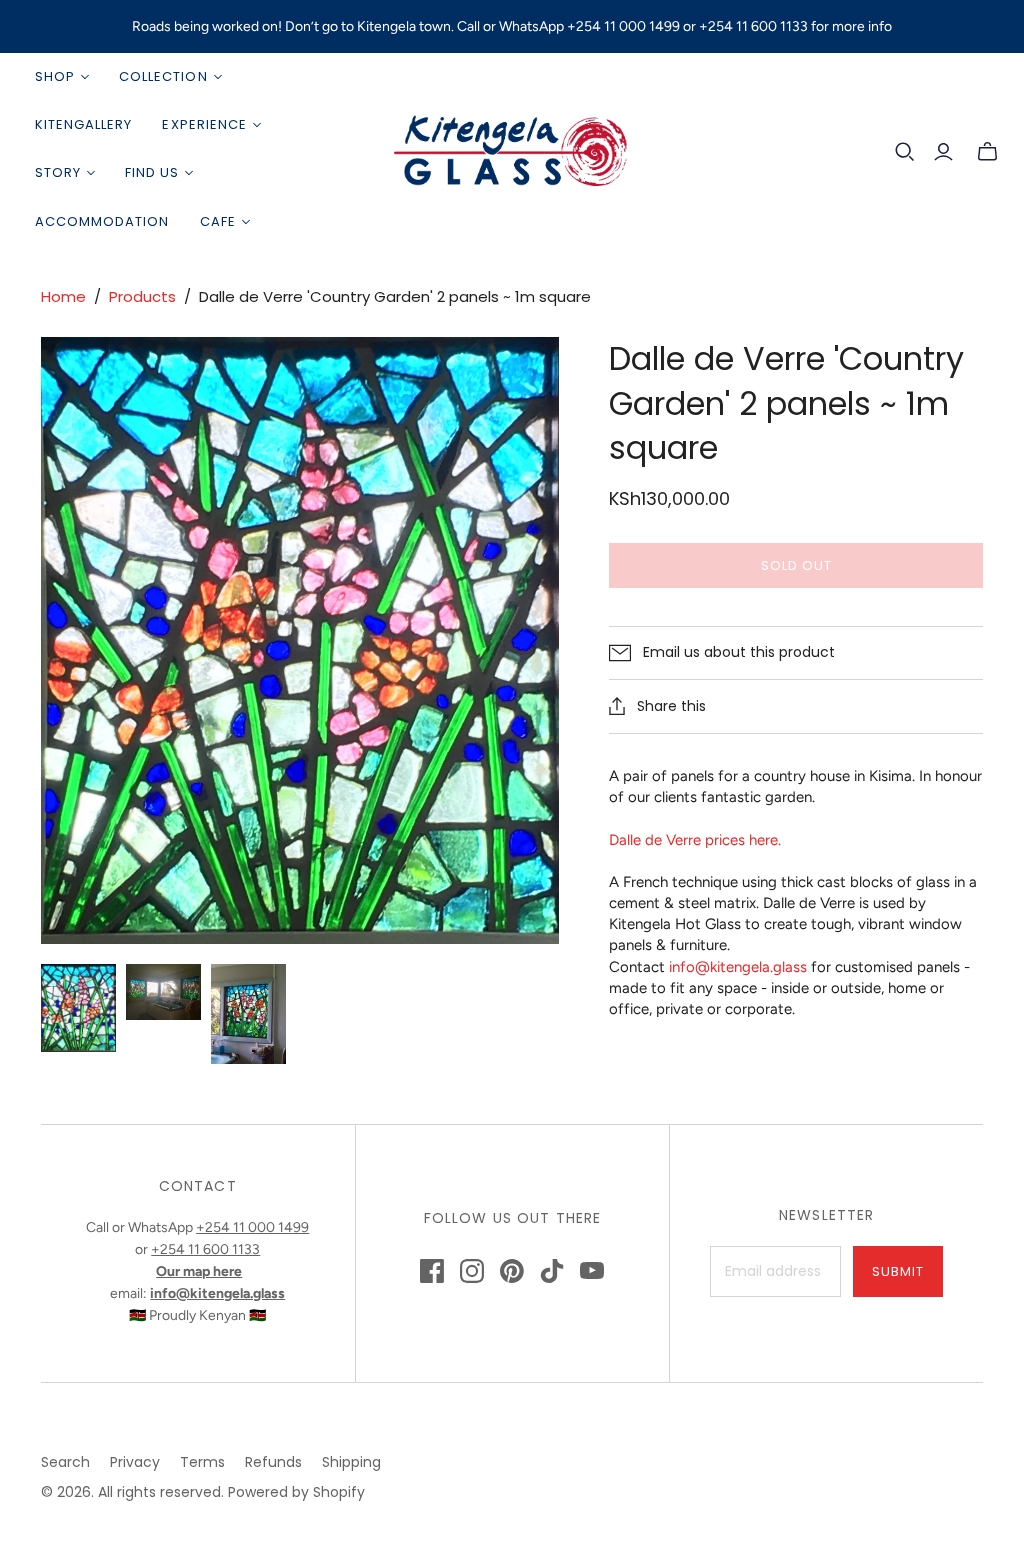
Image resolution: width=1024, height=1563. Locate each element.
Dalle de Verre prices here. (695, 840)
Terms (202, 1462)
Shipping (351, 1462)
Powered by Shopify (296, 1492)
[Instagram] (472, 1271)
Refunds (273, 1462)
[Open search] (905, 152)
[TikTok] (552, 1271)
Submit (898, 1271)
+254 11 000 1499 (252, 1227)
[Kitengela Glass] (512, 150)
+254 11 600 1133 (205, 1249)
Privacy (135, 1462)
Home (63, 296)
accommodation (102, 221)
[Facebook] (432, 1271)
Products (142, 296)
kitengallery (83, 124)
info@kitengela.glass (738, 967)
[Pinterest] (512, 1271)
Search (65, 1462)
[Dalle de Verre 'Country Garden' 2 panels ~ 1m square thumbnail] (78, 1008)
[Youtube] (592, 1271)
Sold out (796, 565)
